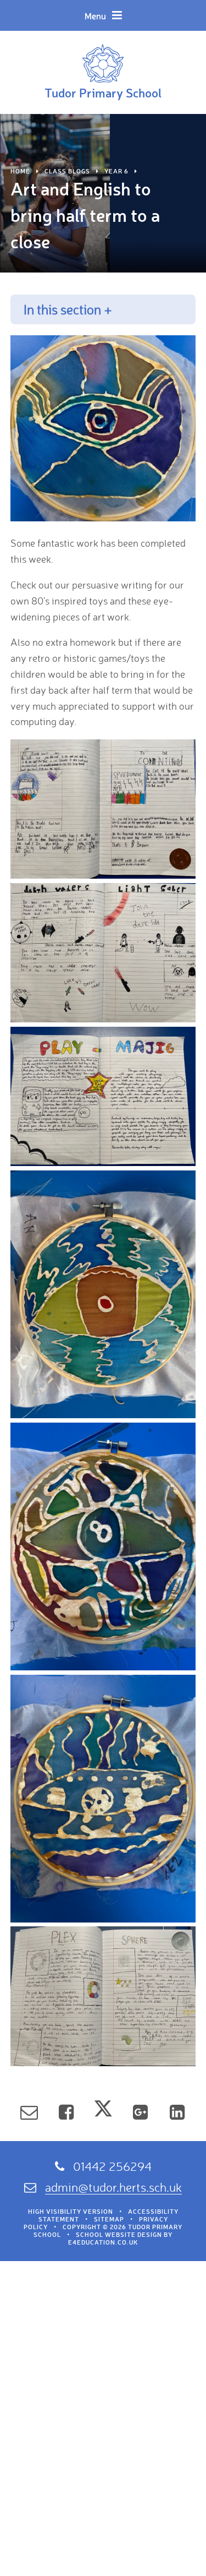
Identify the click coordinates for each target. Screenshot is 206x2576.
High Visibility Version (71, 2212)
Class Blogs (67, 171)
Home (20, 171)
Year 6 (116, 171)
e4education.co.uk (103, 2242)
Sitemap (109, 2219)
